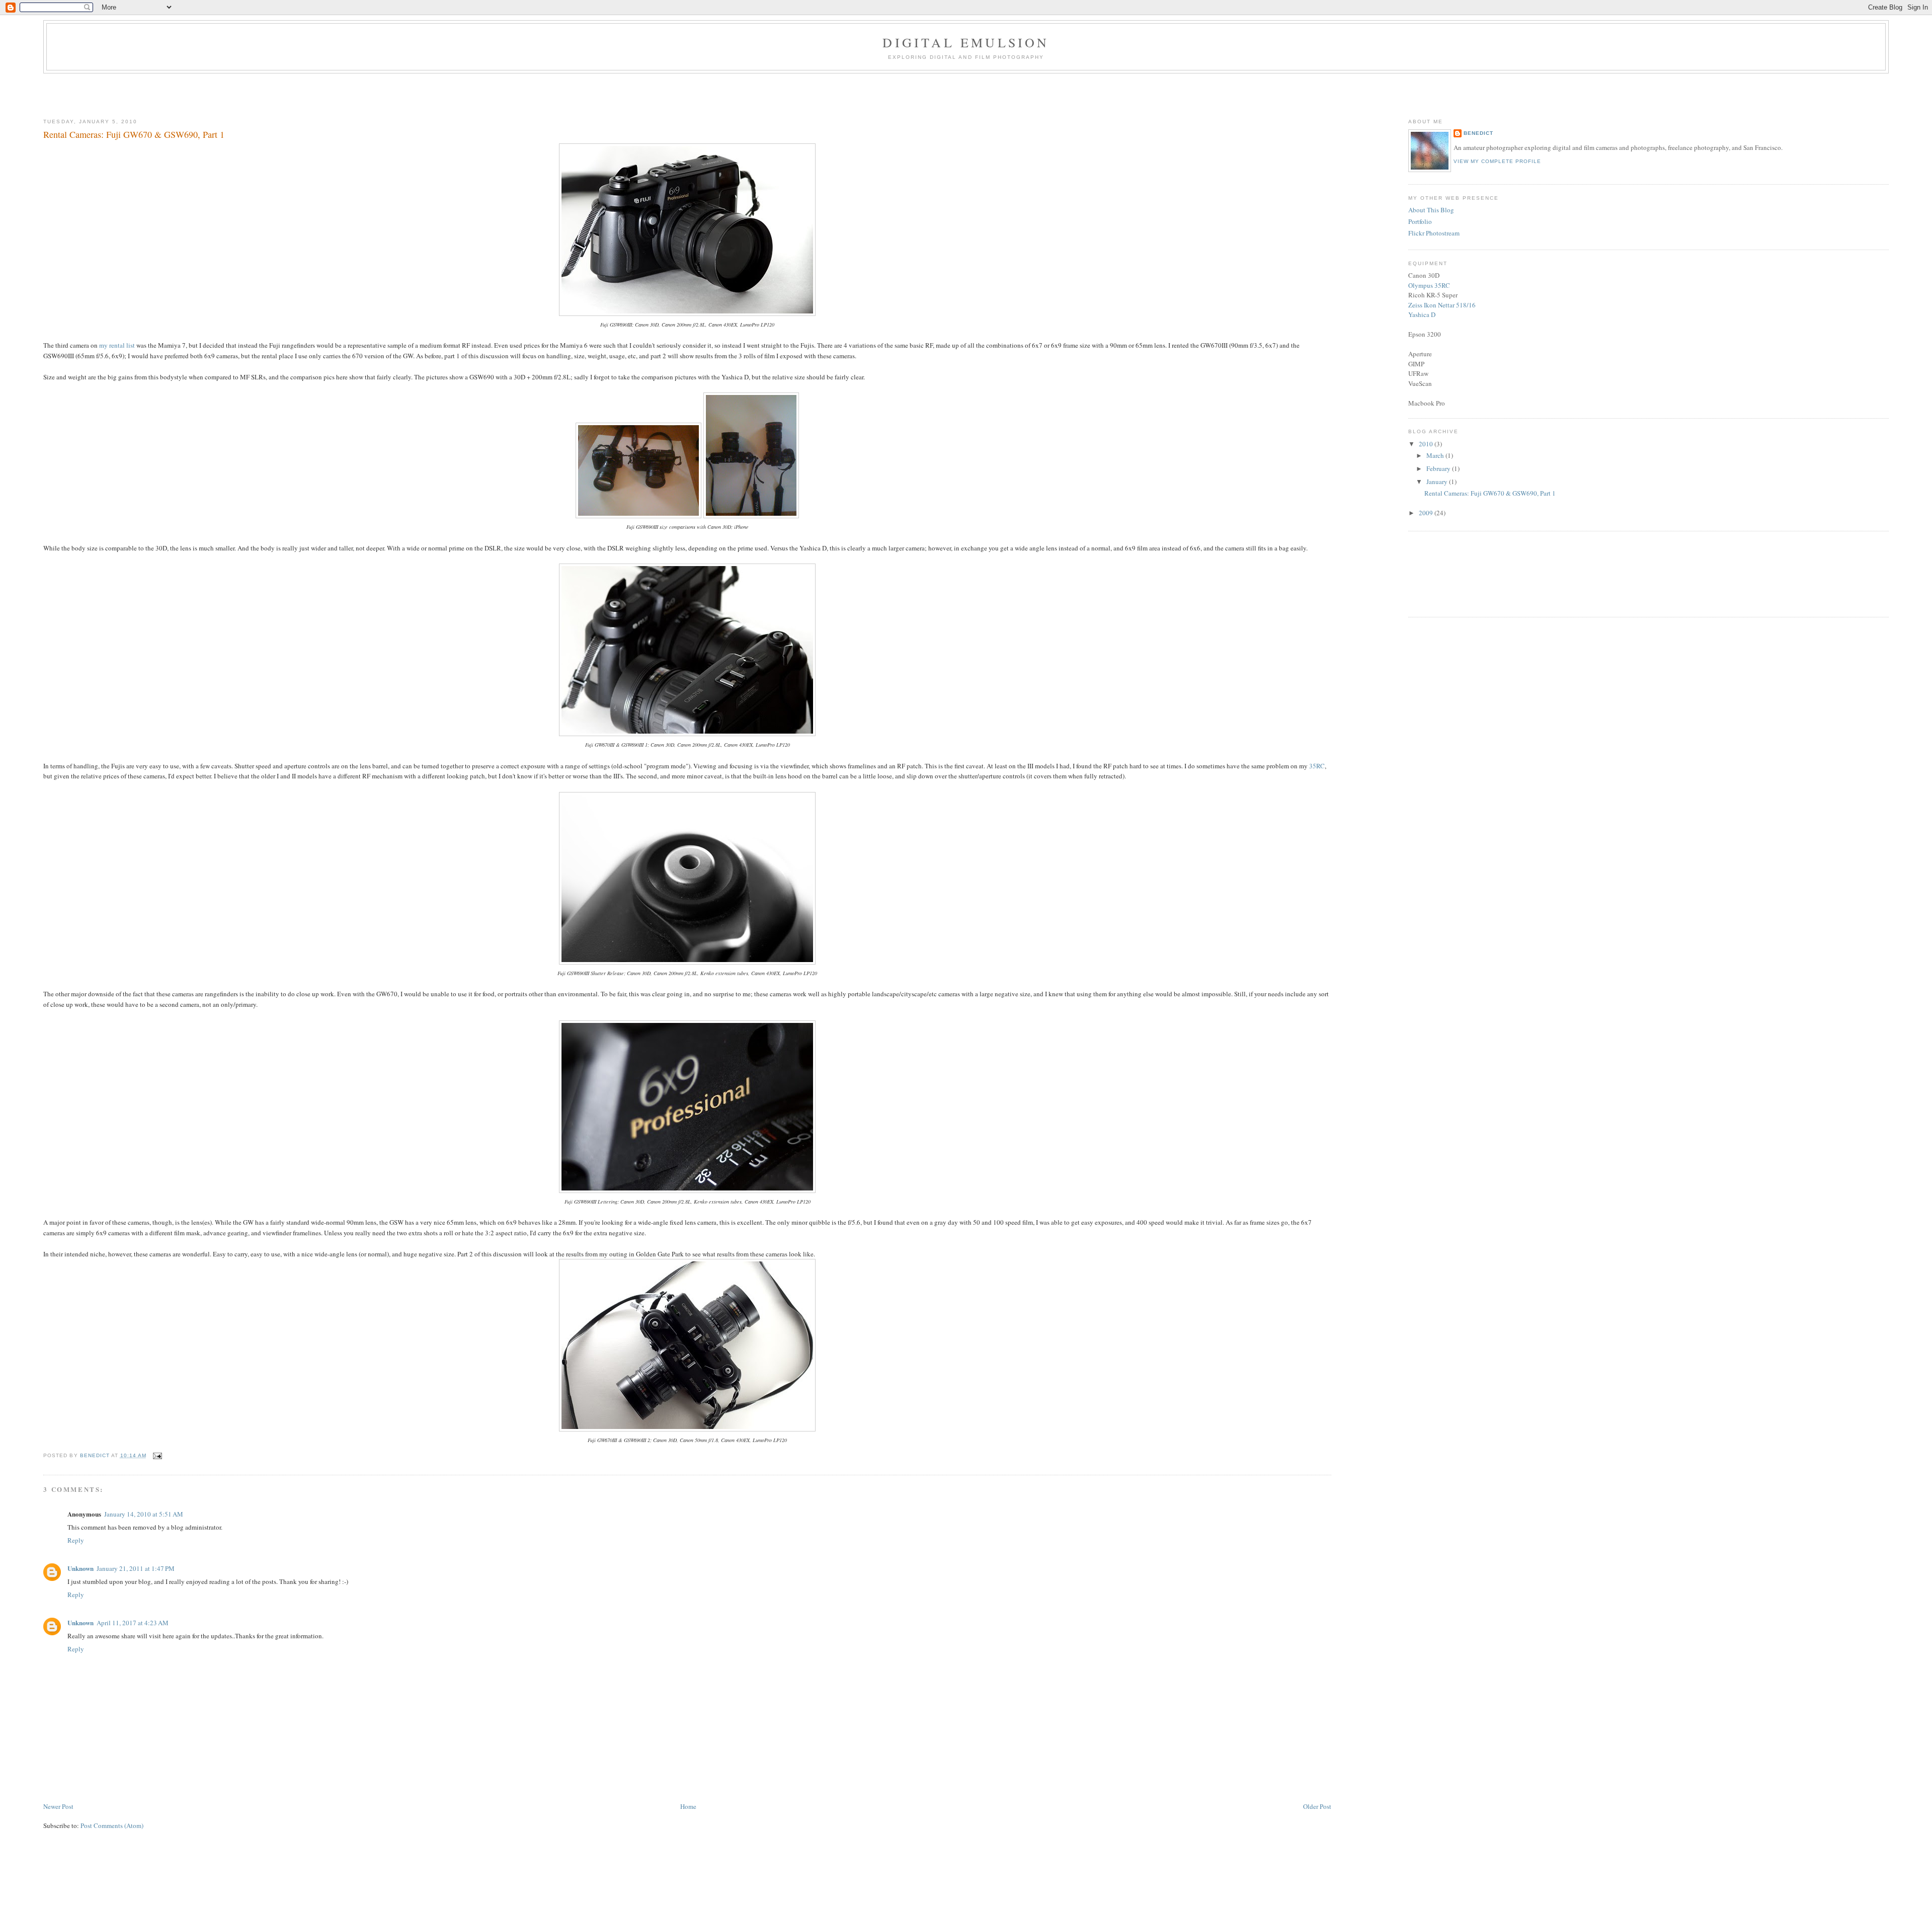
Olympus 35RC (1429, 285)
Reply (76, 1540)
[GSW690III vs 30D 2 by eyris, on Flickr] (638, 516)
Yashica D (1422, 314)
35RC (1317, 766)
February (1439, 468)
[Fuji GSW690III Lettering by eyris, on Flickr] (687, 1190)
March (1436, 455)
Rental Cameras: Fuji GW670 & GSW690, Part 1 (1490, 493)
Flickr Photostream (1434, 233)
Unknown (80, 1568)
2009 (1427, 513)
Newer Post (58, 1806)
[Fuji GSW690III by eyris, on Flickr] (687, 313)
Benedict (1478, 133)
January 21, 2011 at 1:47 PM (136, 1568)
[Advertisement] (966, 94)
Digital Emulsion (966, 42)
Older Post (1317, 1806)
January (1438, 482)
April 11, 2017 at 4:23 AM (133, 1623)
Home (688, 1806)
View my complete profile (1497, 161)
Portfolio (1420, 221)
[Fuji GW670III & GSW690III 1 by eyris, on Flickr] (687, 734)
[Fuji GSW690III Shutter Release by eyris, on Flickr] (687, 962)
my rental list (117, 345)
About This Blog (1431, 210)
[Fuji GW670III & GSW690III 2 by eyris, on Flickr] (687, 1429)
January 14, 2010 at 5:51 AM (144, 1514)
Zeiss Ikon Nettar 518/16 (1442, 305)
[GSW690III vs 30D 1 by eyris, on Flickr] (751, 516)
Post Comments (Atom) (112, 1825)
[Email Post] (157, 1455)
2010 (1427, 444)
